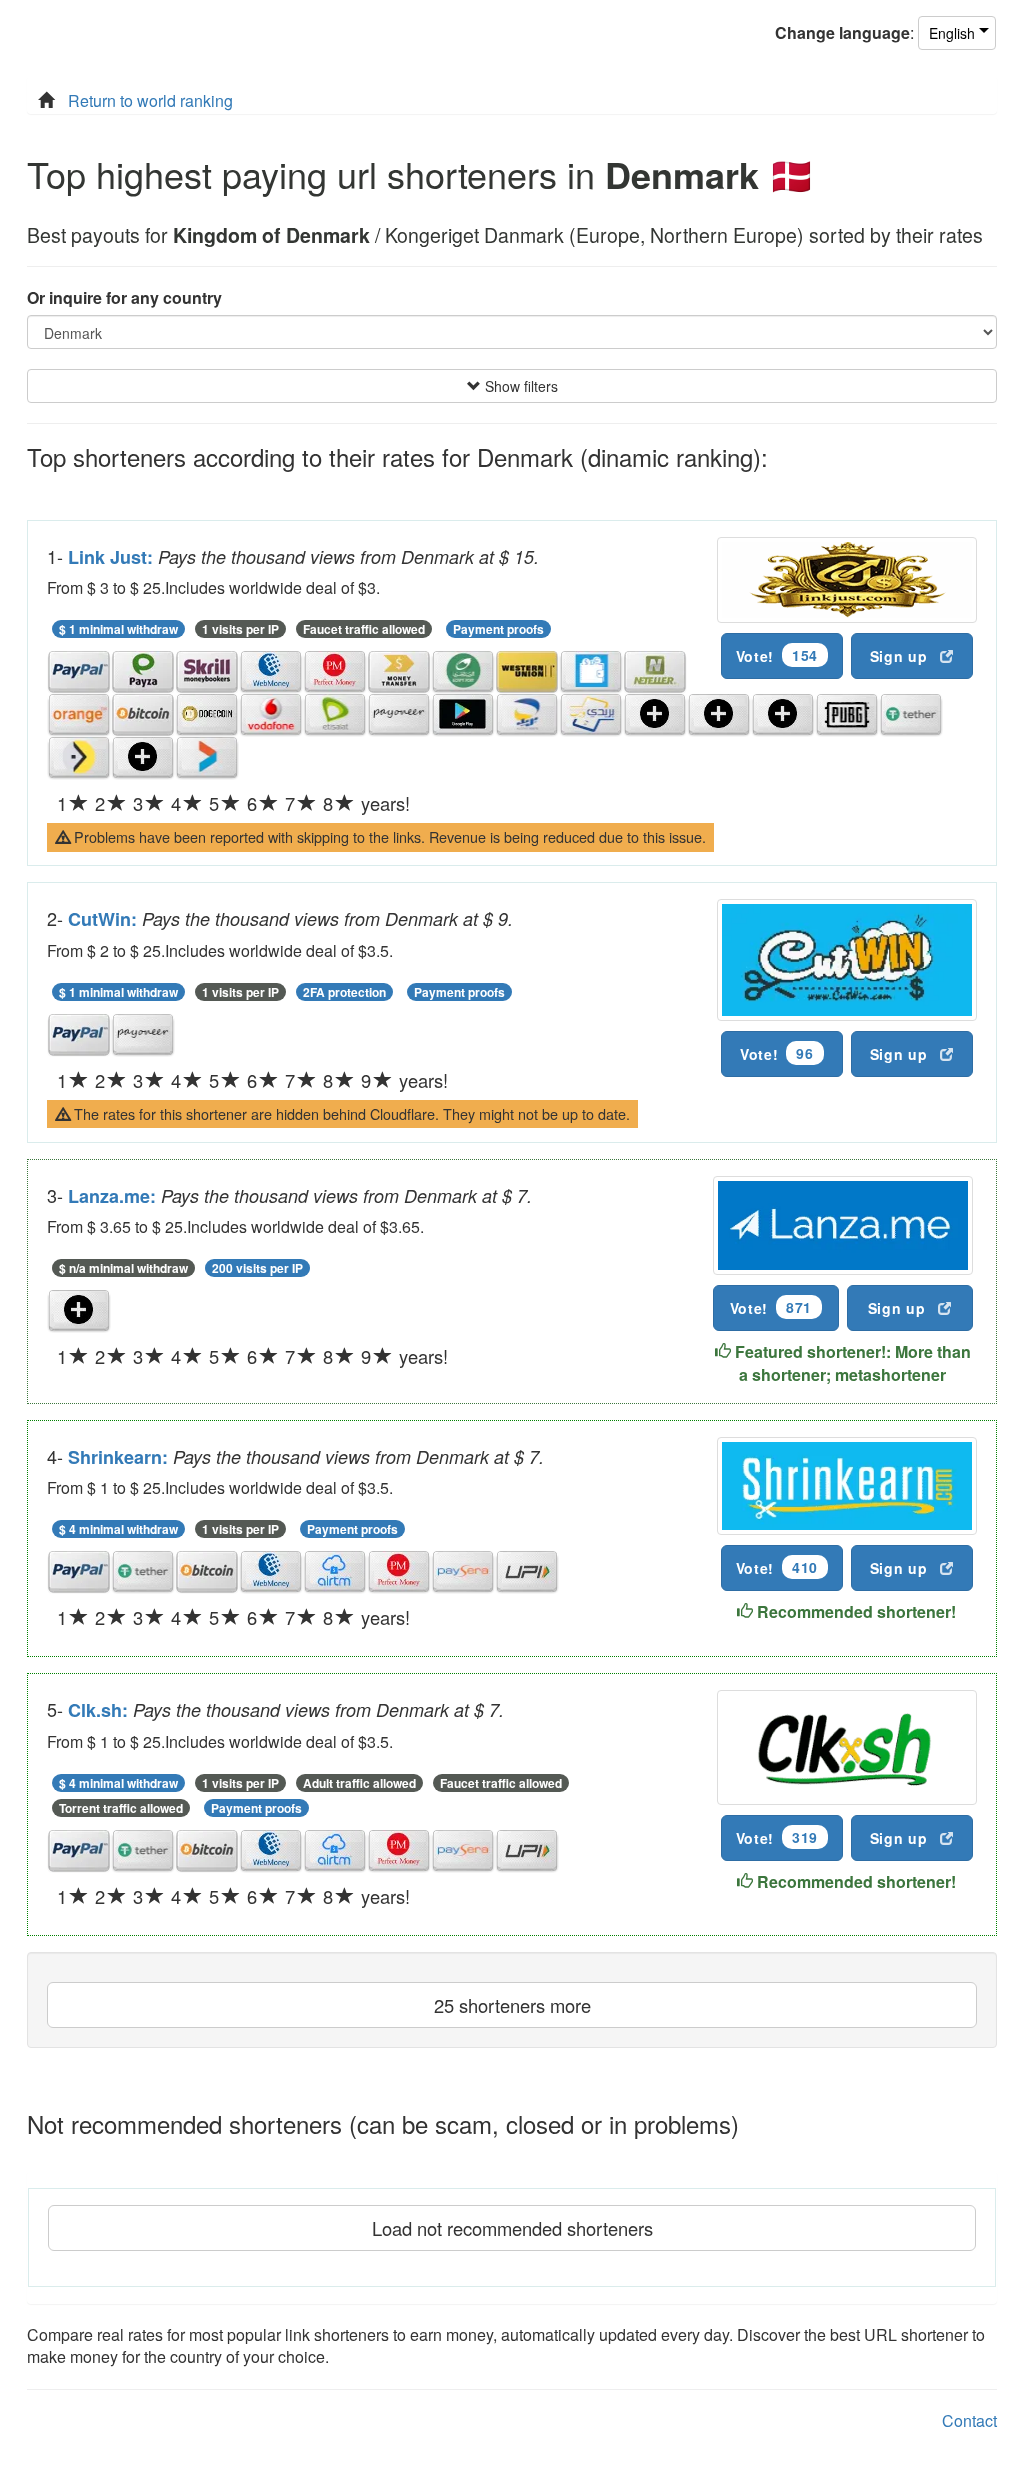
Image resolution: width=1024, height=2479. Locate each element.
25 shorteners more (512, 2005)
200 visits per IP (257, 1268)
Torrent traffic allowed (121, 1808)
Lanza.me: (114, 1196)
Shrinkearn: (120, 1457)
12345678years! (233, 803)
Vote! (777, 655)
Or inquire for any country (124, 298)
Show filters (519, 386)
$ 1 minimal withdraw (118, 629)
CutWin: (105, 919)
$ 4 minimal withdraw (118, 1529)
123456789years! (252, 1080)
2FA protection (344, 992)
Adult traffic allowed (359, 1783)
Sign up (899, 656)
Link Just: (113, 557)
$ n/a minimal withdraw (123, 1268)
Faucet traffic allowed (364, 629)
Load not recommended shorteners (512, 2228)
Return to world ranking (150, 100)
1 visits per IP (240, 629)
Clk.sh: (100, 1710)
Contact (969, 2420)
